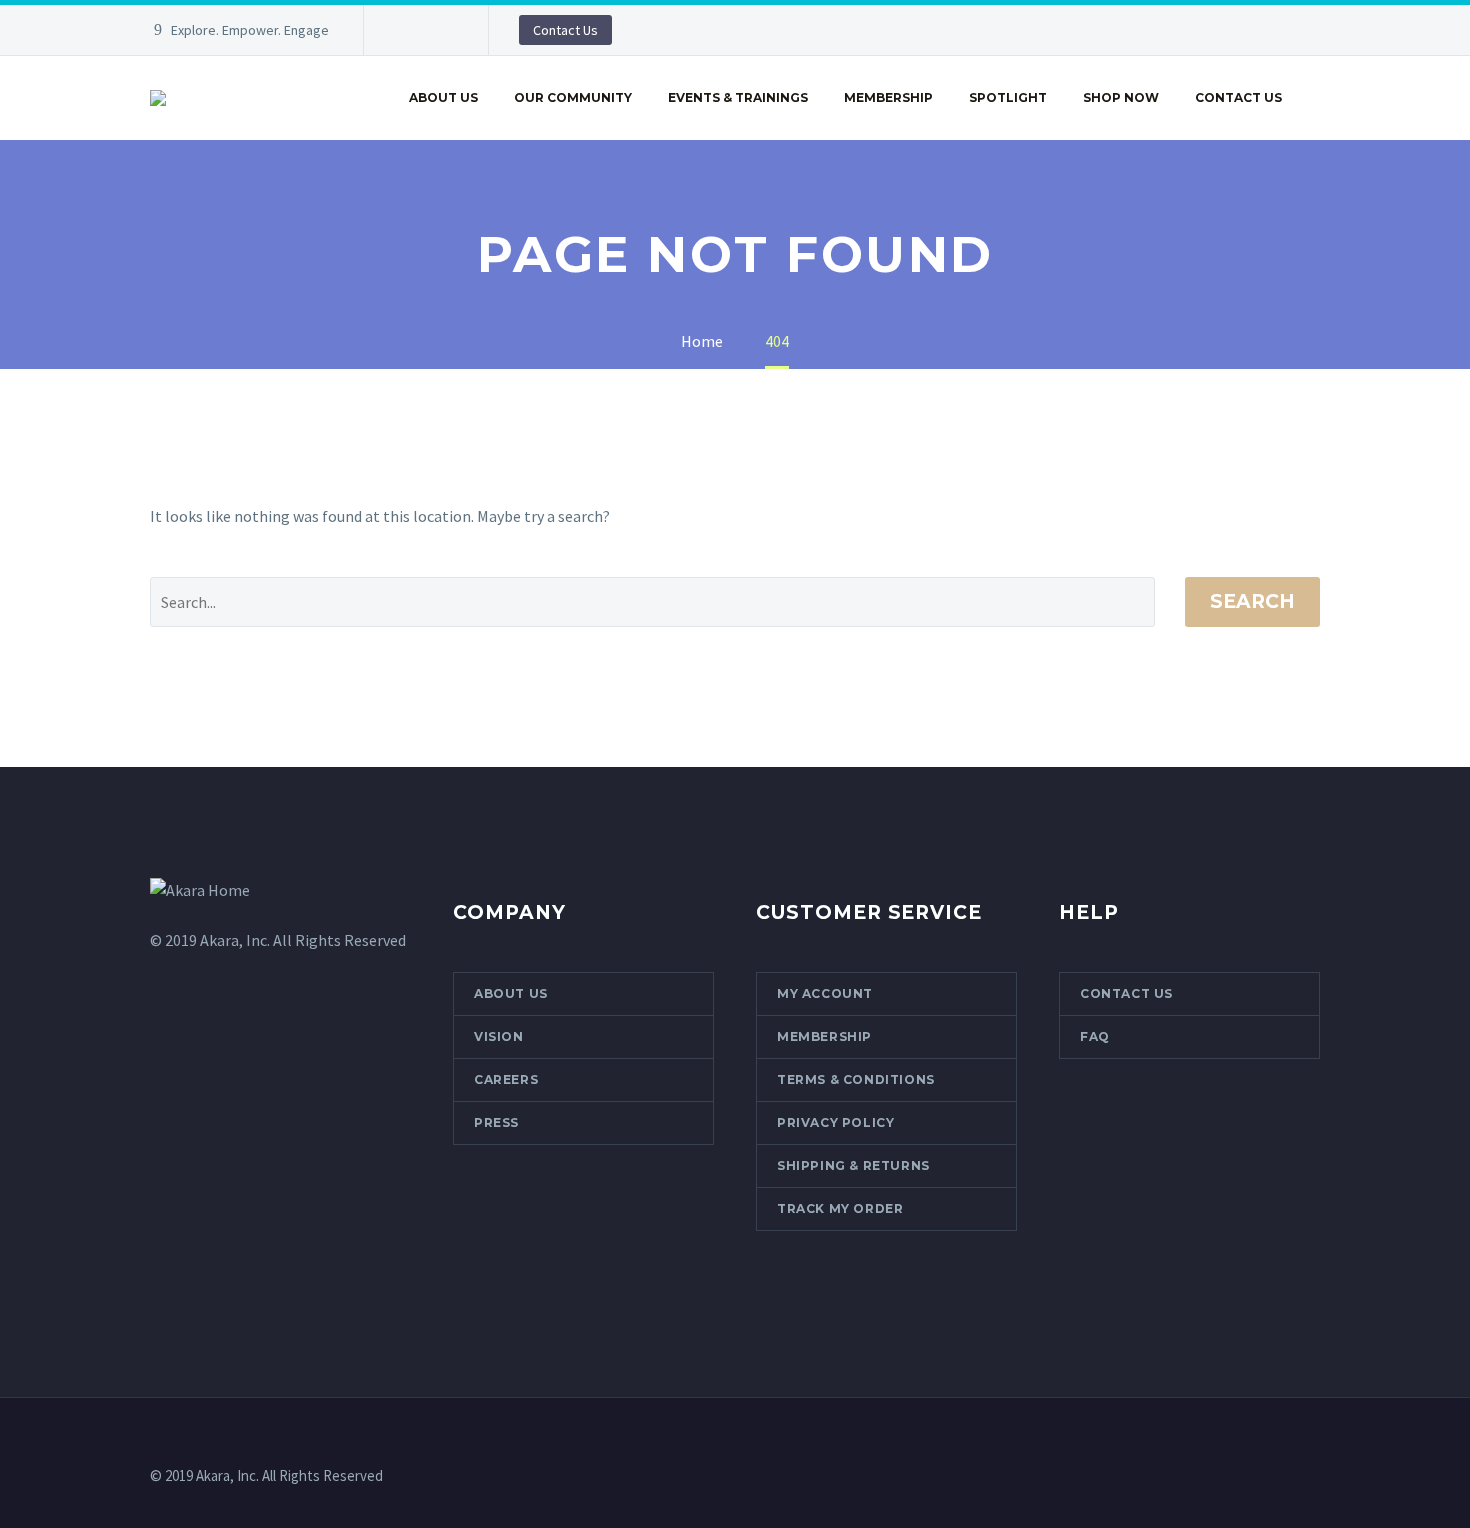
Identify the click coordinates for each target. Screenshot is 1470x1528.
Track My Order (840, 1208)
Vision (499, 1036)
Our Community (573, 97)
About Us (443, 97)
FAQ (1095, 1036)
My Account (825, 993)
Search (1252, 601)
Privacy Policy (835, 1122)
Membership (888, 97)
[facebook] (162, 1291)
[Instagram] (439, 30)
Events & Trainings (738, 97)
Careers (506, 1079)
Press (496, 1122)
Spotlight (1008, 97)
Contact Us (565, 30)
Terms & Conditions (856, 1079)
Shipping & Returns (853, 1165)
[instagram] (199, 1291)
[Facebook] (409, 30)
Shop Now (1121, 97)
